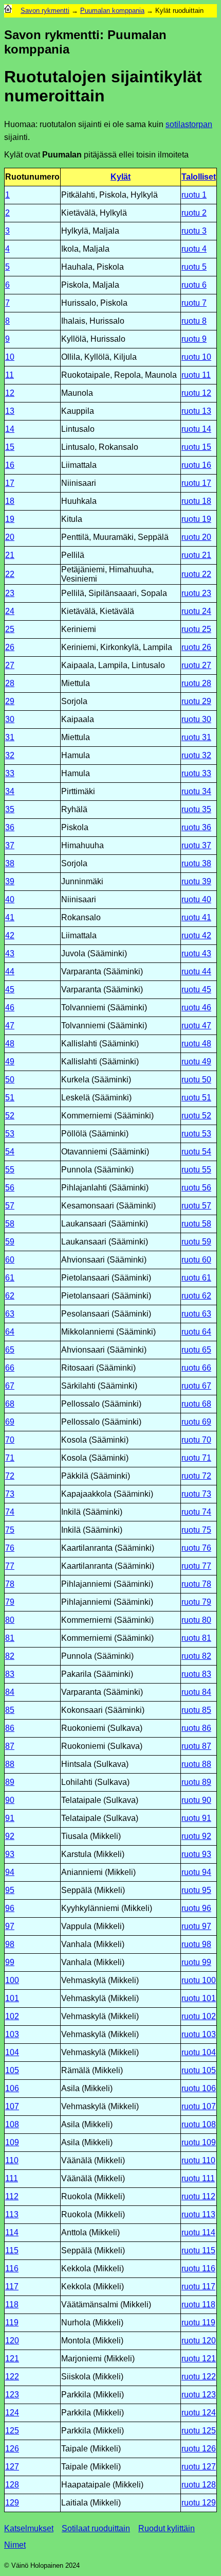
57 (10, 1206)
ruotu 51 (196, 1098)
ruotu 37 (196, 845)
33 (10, 773)
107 (12, 2106)
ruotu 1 (194, 195)
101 (12, 1998)
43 (10, 953)
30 (10, 719)
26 (10, 647)
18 (10, 501)
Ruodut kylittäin (167, 2528)
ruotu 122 (199, 2377)
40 (10, 899)
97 (10, 1926)
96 (10, 1908)
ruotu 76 (196, 1548)
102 (12, 2016)
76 (10, 1548)
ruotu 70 (196, 1440)
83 (10, 1674)
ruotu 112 (198, 2196)
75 (10, 1530)
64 (10, 1332)
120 (12, 2341)
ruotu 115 (198, 2250)
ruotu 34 (196, 791)
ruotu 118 (198, 2305)
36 (10, 827)
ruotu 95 (196, 1890)
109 (12, 2142)
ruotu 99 (196, 1962)
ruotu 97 (196, 1926)
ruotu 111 (198, 2178)
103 (12, 2034)
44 (10, 971)
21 (10, 555)
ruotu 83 (196, 1674)
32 (10, 755)
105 (12, 2070)
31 (10, 737)
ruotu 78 (196, 1584)
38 (10, 863)
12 (10, 393)
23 (10, 593)
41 (10, 917)
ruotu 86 (196, 1728)
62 (10, 1296)
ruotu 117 (198, 2286)
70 (10, 1440)
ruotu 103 (199, 2034)
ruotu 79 (196, 1602)
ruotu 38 (196, 863)
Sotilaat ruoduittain (96, 2528)
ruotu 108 (199, 2124)
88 (10, 1764)
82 (10, 1656)
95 (10, 1890)
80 (10, 1620)
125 (12, 2431)
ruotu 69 (196, 1422)
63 (10, 1314)
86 (10, 1728)
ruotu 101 (199, 1998)
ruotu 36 (196, 827)
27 (10, 665)
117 (12, 2286)
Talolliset (199, 177)
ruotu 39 (196, 881)
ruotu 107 (199, 2106)
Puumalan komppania (112, 11)
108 (12, 2124)
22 (10, 574)
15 (10, 447)
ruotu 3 (194, 231)
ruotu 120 (199, 2341)
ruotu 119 (198, 2323)
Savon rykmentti (45, 11)
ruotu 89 (196, 1782)
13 (10, 411)
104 (12, 2052)
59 (10, 1242)
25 (10, 629)
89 (10, 1782)
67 (10, 1386)
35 (10, 809)
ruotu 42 (196, 935)
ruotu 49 (196, 1062)
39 (10, 881)
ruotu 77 (196, 1566)
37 (10, 845)
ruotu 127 (199, 2467)
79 (10, 1602)
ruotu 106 (199, 2088)
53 (10, 1134)
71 (10, 1458)
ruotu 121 (199, 2359)
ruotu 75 (196, 1530)
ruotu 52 (196, 1116)
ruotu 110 (198, 2160)
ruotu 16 (196, 465)
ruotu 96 (196, 1908)
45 (10, 989)
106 (12, 2088)
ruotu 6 (194, 285)
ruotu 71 (196, 1458)
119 (12, 2323)
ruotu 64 (196, 1332)
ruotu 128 (199, 2485)
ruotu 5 (194, 267)
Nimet (15, 2545)
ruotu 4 (194, 249)
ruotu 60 (196, 1260)
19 (10, 519)
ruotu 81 (196, 1638)
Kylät (121, 177)
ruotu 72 (196, 1476)
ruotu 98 (196, 1944)
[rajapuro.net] (8, 11)
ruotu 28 (196, 683)
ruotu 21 (196, 555)
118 (12, 2305)
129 (12, 2503)
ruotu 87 (196, 1746)
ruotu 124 (199, 2413)
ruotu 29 (196, 701)
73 (10, 1494)
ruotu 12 (196, 393)
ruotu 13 (196, 411)
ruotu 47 (196, 1026)
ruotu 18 (196, 501)
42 (10, 935)
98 (10, 1944)
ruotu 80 (196, 1620)
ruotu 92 (196, 1836)
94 (10, 1872)
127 (12, 2467)
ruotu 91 (196, 1818)
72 (10, 1476)
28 (10, 683)
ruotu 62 (196, 1296)
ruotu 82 (196, 1656)
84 (10, 1692)
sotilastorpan (189, 124)
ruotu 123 (199, 2395)
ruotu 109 (199, 2142)
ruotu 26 (196, 647)
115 (12, 2250)
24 (10, 611)
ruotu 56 (196, 1188)
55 (10, 1170)
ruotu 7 (194, 303)
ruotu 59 (196, 1242)
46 (10, 1007)
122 (12, 2377)
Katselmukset (29, 2528)
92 (10, 1836)
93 (10, 1854)
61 (10, 1278)
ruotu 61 (196, 1278)
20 (10, 537)
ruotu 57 (196, 1206)
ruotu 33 (196, 773)
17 (10, 483)
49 (10, 1062)
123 (12, 2395)
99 (10, 1962)
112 (12, 2196)
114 (12, 2232)
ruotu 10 (196, 357)
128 (12, 2485)
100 (12, 1980)
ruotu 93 (196, 1854)
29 (10, 701)
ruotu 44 (196, 971)
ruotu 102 (199, 2016)
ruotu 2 (194, 213)
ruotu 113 (198, 2214)
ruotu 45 (196, 989)
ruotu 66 (196, 1368)
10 (10, 357)
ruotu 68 (196, 1404)
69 (10, 1422)
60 (10, 1260)
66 (10, 1368)
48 (10, 1044)
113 (12, 2214)
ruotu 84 (196, 1692)
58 (10, 1224)
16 (10, 465)
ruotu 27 (196, 665)
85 (10, 1710)
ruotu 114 (198, 2232)
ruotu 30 (196, 719)
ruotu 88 (196, 1764)
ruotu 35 (196, 809)
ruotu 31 (196, 737)
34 (10, 791)
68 (10, 1404)
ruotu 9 (194, 339)
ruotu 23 (196, 593)
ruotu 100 (199, 1980)
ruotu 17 (196, 483)
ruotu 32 (196, 755)
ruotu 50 (196, 1080)
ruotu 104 (199, 2052)
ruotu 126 (199, 2449)
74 (10, 1512)
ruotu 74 (196, 1512)
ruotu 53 (196, 1134)
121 (12, 2359)
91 (10, 1818)
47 (10, 1026)
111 (12, 2178)
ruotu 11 (196, 375)
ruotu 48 (196, 1044)
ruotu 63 (196, 1314)
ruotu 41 (196, 917)
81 (10, 1638)
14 (10, 429)
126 (12, 2449)
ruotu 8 (194, 321)
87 (10, 1746)
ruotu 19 (196, 519)
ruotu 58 (196, 1224)
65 (10, 1350)
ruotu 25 (196, 629)
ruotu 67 (196, 1386)
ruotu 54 (196, 1152)
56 (10, 1188)
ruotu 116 (198, 2268)
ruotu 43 (196, 953)
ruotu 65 (196, 1350)
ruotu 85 (196, 1710)
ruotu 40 (196, 899)
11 (10, 375)
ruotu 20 (196, 537)
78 (10, 1584)
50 (10, 1080)
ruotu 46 (196, 1007)
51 (10, 1098)
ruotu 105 (199, 2070)
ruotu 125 (199, 2431)
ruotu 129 (199, 2503)
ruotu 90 (196, 1800)
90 (10, 1800)
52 (10, 1116)
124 (12, 2413)
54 (10, 1152)
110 (12, 2160)
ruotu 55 (196, 1170)
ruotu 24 (196, 611)
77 (10, 1566)
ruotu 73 (196, 1494)
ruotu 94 (196, 1872)
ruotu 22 (196, 574)
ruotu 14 (196, 429)
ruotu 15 (196, 447)
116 (12, 2268)
